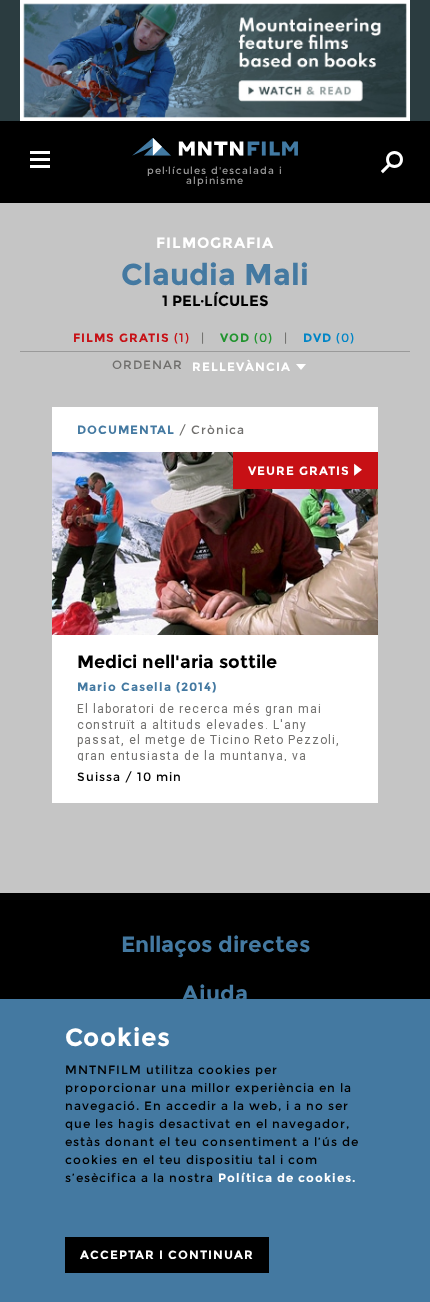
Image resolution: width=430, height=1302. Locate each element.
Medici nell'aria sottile (177, 662)
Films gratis (131, 337)
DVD (329, 337)
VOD (246, 337)
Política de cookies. (287, 1177)
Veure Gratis (299, 470)
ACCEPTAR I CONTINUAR (167, 1254)
